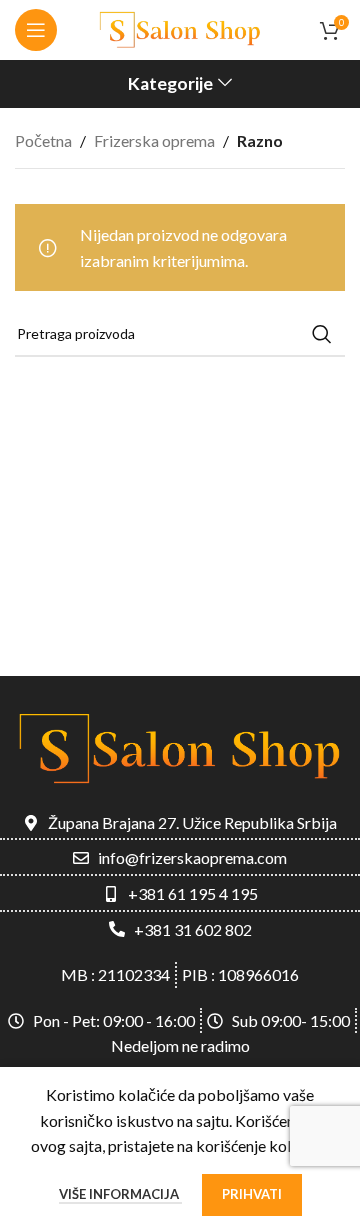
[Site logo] (180, 27)
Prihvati (252, 1194)
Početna (43, 140)
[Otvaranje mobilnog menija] (36, 30)
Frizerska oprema (154, 140)
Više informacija (120, 1194)
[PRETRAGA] (322, 334)
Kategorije (170, 84)
